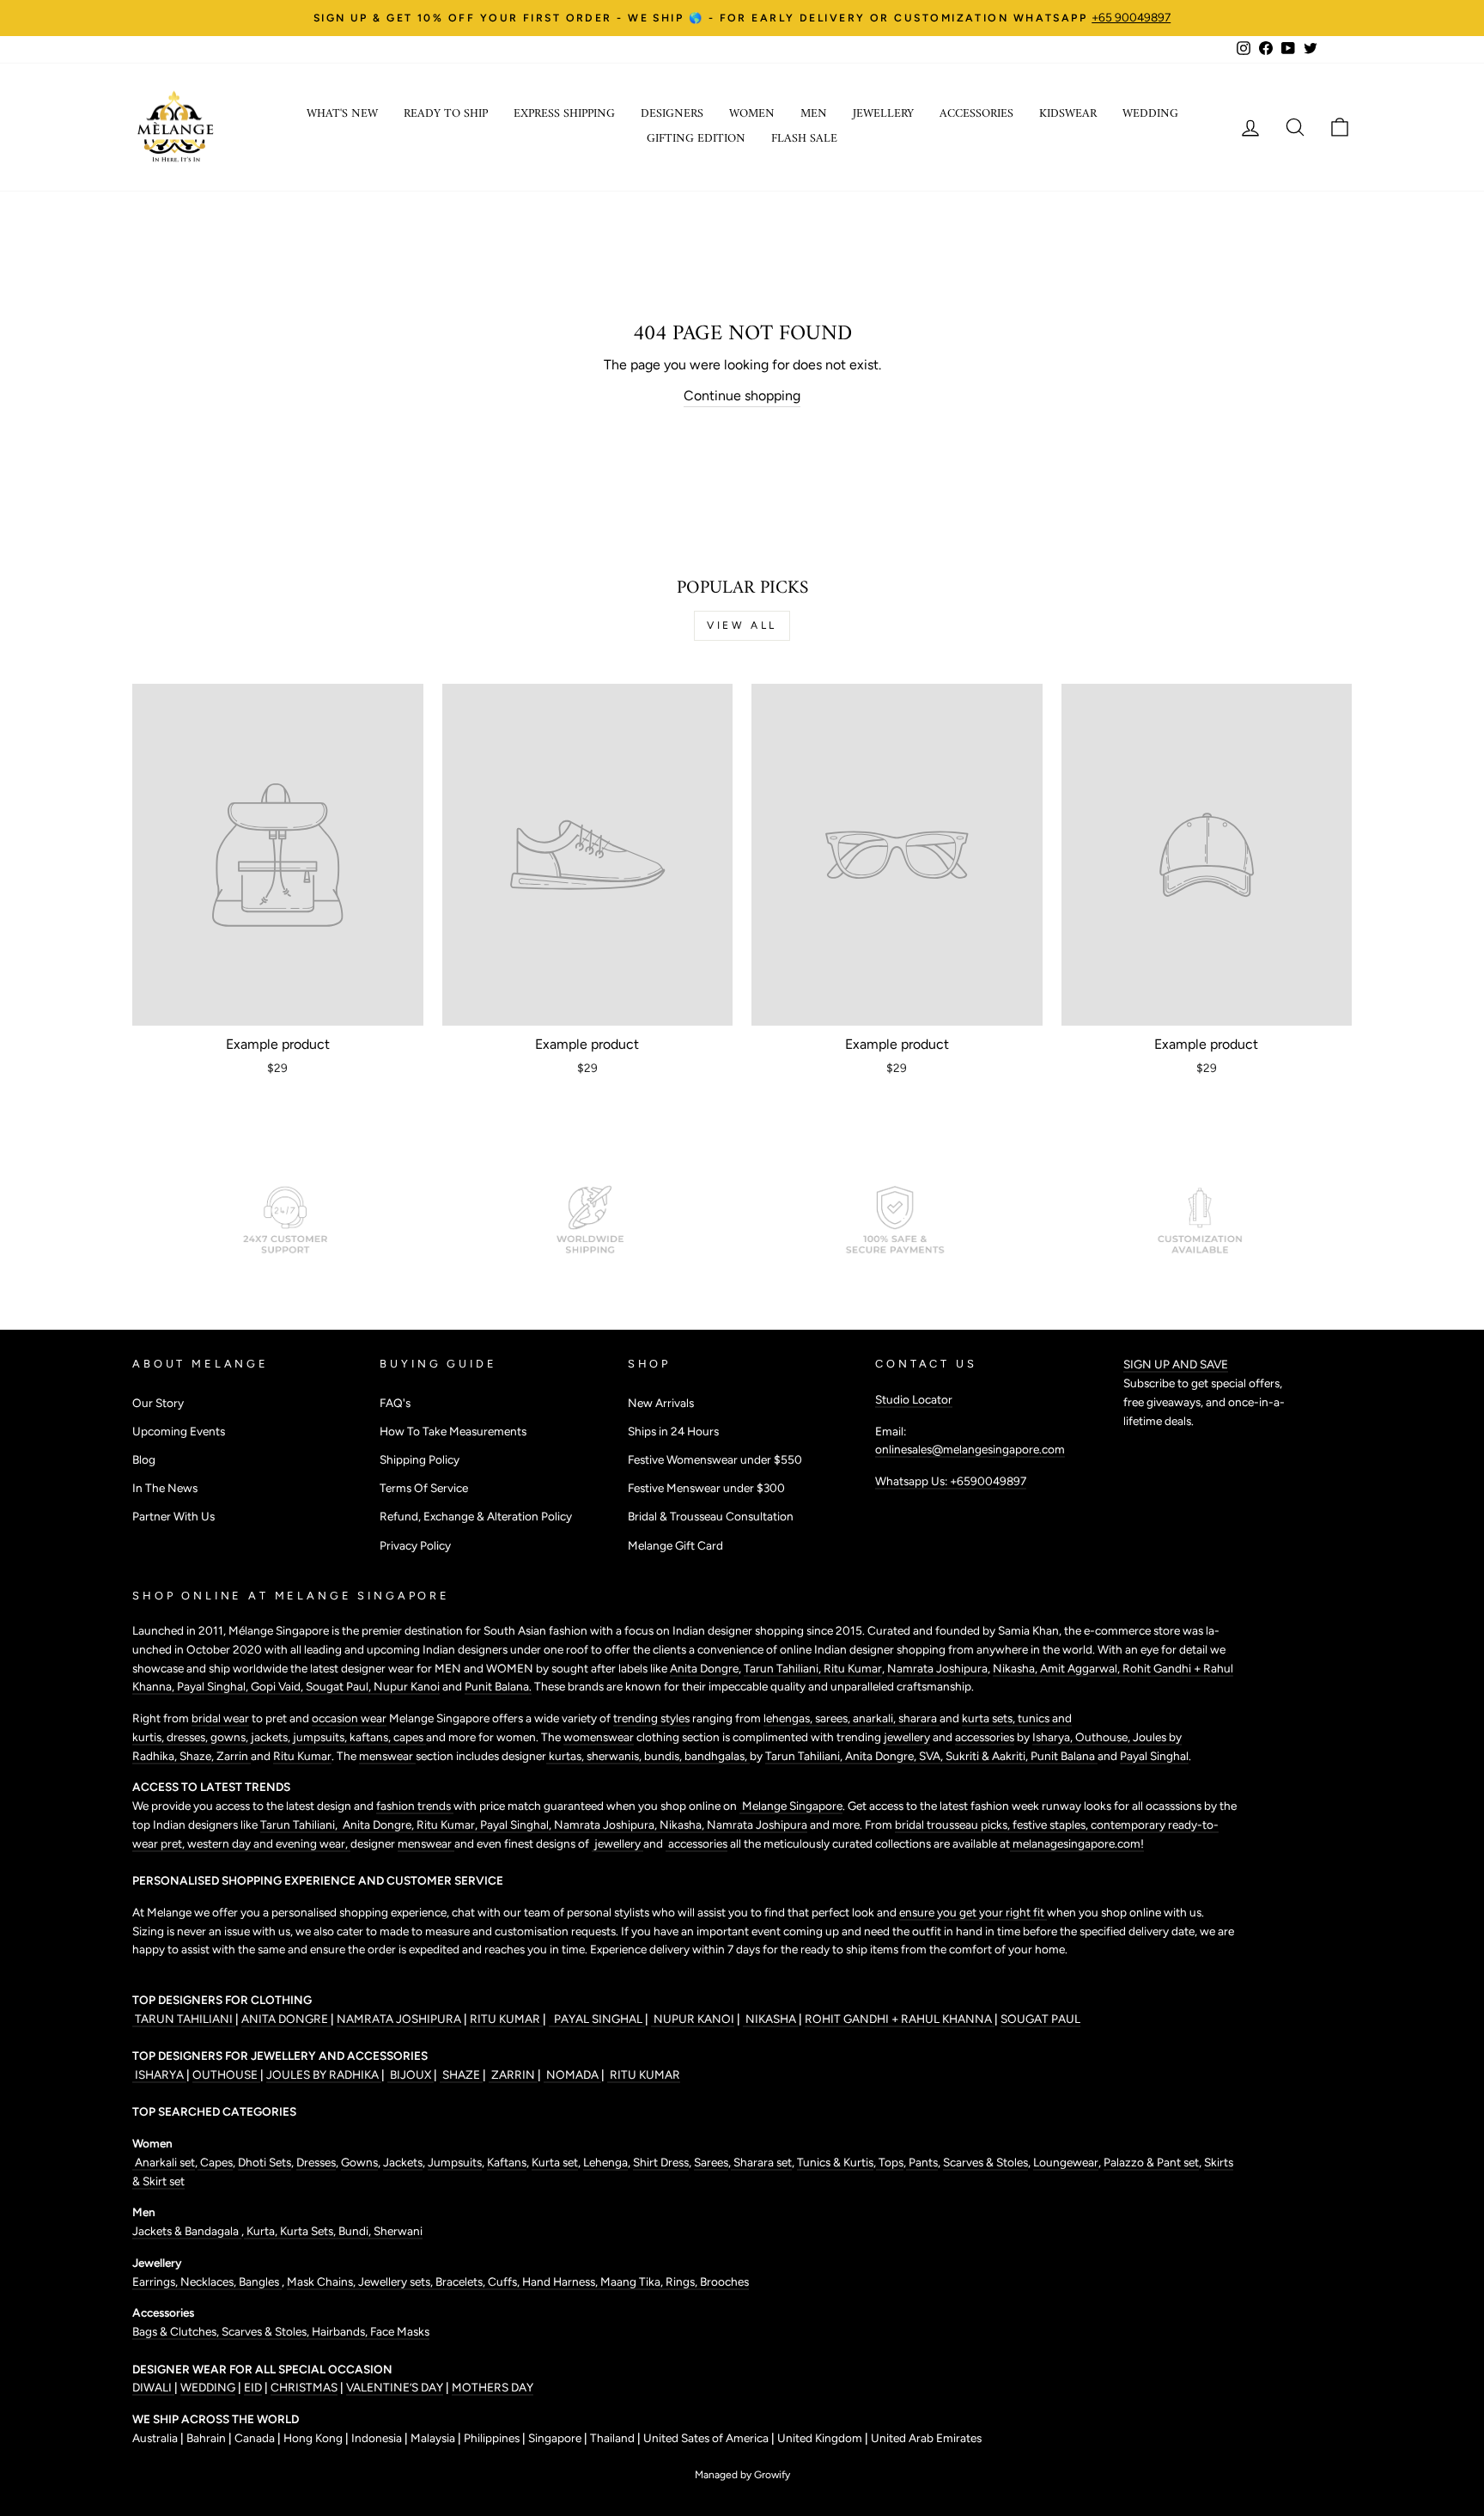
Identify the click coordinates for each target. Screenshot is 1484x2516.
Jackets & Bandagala (187, 2231)
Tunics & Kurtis (835, 2162)
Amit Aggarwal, (1081, 1668)
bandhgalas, (717, 1756)
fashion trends (415, 1806)
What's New (342, 114)
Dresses (316, 2162)
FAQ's (395, 1403)
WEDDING (208, 2387)
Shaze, (198, 1756)
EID (253, 2387)
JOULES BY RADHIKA (324, 2074)
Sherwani (398, 2231)
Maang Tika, (633, 2281)
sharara (919, 1718)
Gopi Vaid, (278, 1686)
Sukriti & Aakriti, (988, 1756)
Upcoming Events (179, 1431)
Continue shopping (742, 396)
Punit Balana (1064, 1756)
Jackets (403, 2162)
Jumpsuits (455, 2162)
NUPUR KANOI (693, 2019)
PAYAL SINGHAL (597, 2019)
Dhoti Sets (265, 2162)
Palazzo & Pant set (1151, 2162)
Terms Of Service (424, 1488)
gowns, (231, 1737)
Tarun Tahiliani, (784, 1668)
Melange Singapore (791, 1806)
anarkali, (876, 1718)
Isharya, (1054, 1737)
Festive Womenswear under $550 (715, 1459)
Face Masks (400, 2331)
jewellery (907, 1737)
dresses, (189, 1737)
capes (410, 1737)
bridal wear (220, 1718)
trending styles (651, 1718)
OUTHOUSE (226, 2074)
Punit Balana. (498, 1686)
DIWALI (153, 2387)
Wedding (1150, 114)
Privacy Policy (415, 1545)
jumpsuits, (321, 1737)
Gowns (359, 2162)
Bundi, (356, 2231)
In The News (165, 1488)
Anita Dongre (704, 1668)
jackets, (272, 1737)
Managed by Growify (742, 2475)
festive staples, (1052, 1825)
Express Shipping (564, 114)
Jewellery (883, 114)
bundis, (664, 1756)
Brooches (724, 2281)
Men (814, 114)
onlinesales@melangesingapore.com (970, 1449)
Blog (144, 1459)
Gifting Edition (696, 139)
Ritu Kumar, (448, 1825)
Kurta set (555, 2162)
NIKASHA (771, 2019)
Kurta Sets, (309, 2231)
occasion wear (349, 1718)
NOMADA (572, 2074)
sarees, (834, 1718)
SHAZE (461, 2074)
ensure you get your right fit (973, 1912)
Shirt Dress (661, 2162)
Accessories (976, 114)
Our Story (158, 1403)
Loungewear (1066, 2162)
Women (752, 114)
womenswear (599, 1737)
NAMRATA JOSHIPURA (399, 2019)
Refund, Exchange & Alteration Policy (476, 1516)
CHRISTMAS (304, 2387)
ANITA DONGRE (286, 2019)
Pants (922, 2162)
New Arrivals (661, 1403)
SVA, (932, 1756)
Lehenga (605, 2162)
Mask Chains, (322, 2281)
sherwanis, (615, 1756)
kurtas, (566, 1756)
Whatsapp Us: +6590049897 (951, 1481)
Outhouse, (1104, 1737)
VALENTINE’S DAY (395, 2387)
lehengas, (789, 1718)
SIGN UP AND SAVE (1176, 1364)
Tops (890, 2162)
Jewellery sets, (397, 2281)
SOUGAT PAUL (1040, 2019)
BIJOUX (411, 2074)
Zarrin (234, 1756)
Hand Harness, (561, 2281)
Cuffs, (505, 2281)
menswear (387, 1756)
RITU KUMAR (506, 2019)
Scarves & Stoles (985, 2162)
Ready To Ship (446, 114)
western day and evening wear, (269, 1843)
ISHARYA (159, 2074)
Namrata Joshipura (937, 1668)
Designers (672, 114)
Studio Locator (914, 1399)
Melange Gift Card (675, 1545)
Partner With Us (173, 1516)
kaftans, (371, 1737)
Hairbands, (341, 2331)
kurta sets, (990, 1718)
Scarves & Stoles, (267, 2331)
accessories (985, 1737)
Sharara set (761, 2162)
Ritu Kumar (853, 1668)
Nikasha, (1016, 1668)
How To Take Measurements (453, 1431)
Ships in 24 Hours (673, 1431)
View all (742, 625)
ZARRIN (513, 2074)
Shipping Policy (420, 1459)
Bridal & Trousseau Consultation (711, 1516)
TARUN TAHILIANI (184, 2019)
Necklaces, (210, 2281)
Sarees (711, 2162)
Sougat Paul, (340, 1686)
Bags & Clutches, (177, 2331)
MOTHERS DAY (493, 2387)
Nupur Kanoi (407, 1686)
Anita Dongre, (882, 1756)
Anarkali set (164, 2162)
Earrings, (156, 2281)
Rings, (683, 2281)
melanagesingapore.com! (1077, 1843)
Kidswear (1068, 114)
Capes (215, 2162)
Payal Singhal (1154, 1756)
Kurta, (261, 2231)
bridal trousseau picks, (954, 1825)
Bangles (260, 2281)
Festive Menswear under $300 (706, 1488)
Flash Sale (804, 139)
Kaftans (507, 2162)
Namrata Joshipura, (607, 1825)
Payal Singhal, (214, 1686)
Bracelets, (462, 2281)
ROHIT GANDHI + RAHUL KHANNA (900, 2019)
